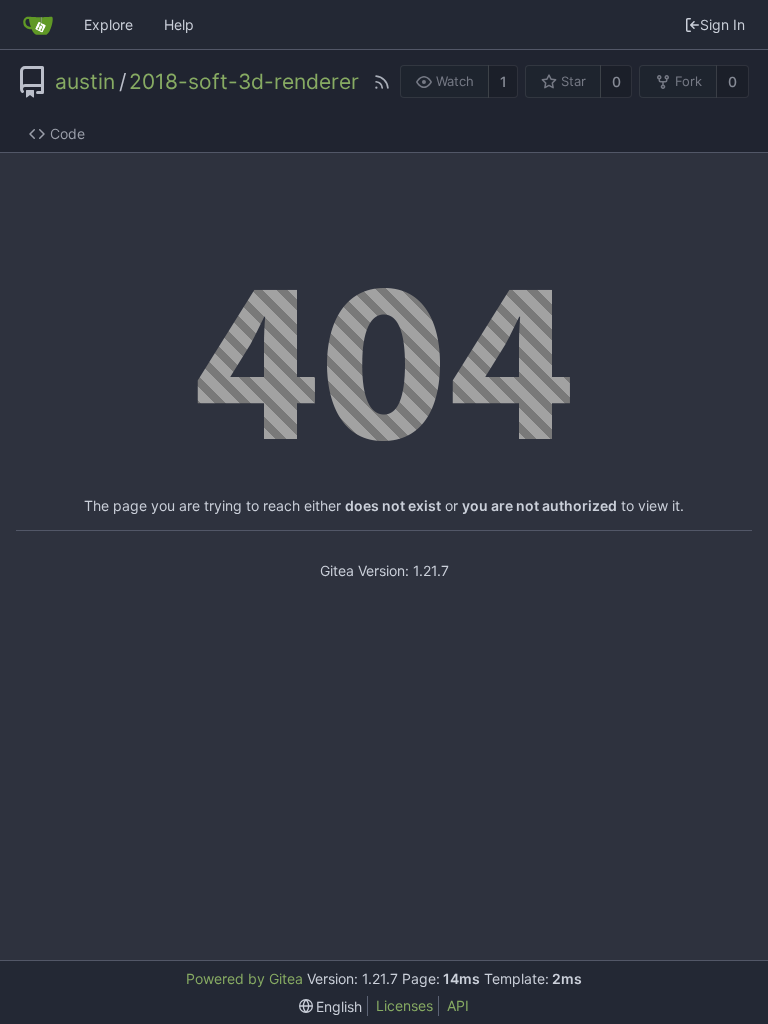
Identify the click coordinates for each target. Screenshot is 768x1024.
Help (179, 24)
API (458, 1005)
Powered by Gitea (244, 978)
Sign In (722, 24)
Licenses (404, 1005)
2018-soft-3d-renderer (244, 82)
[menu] (331, 1006)
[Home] (38, 25)
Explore (108, 24)
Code (67, 133)
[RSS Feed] (382, 82)
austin (85, 82)
